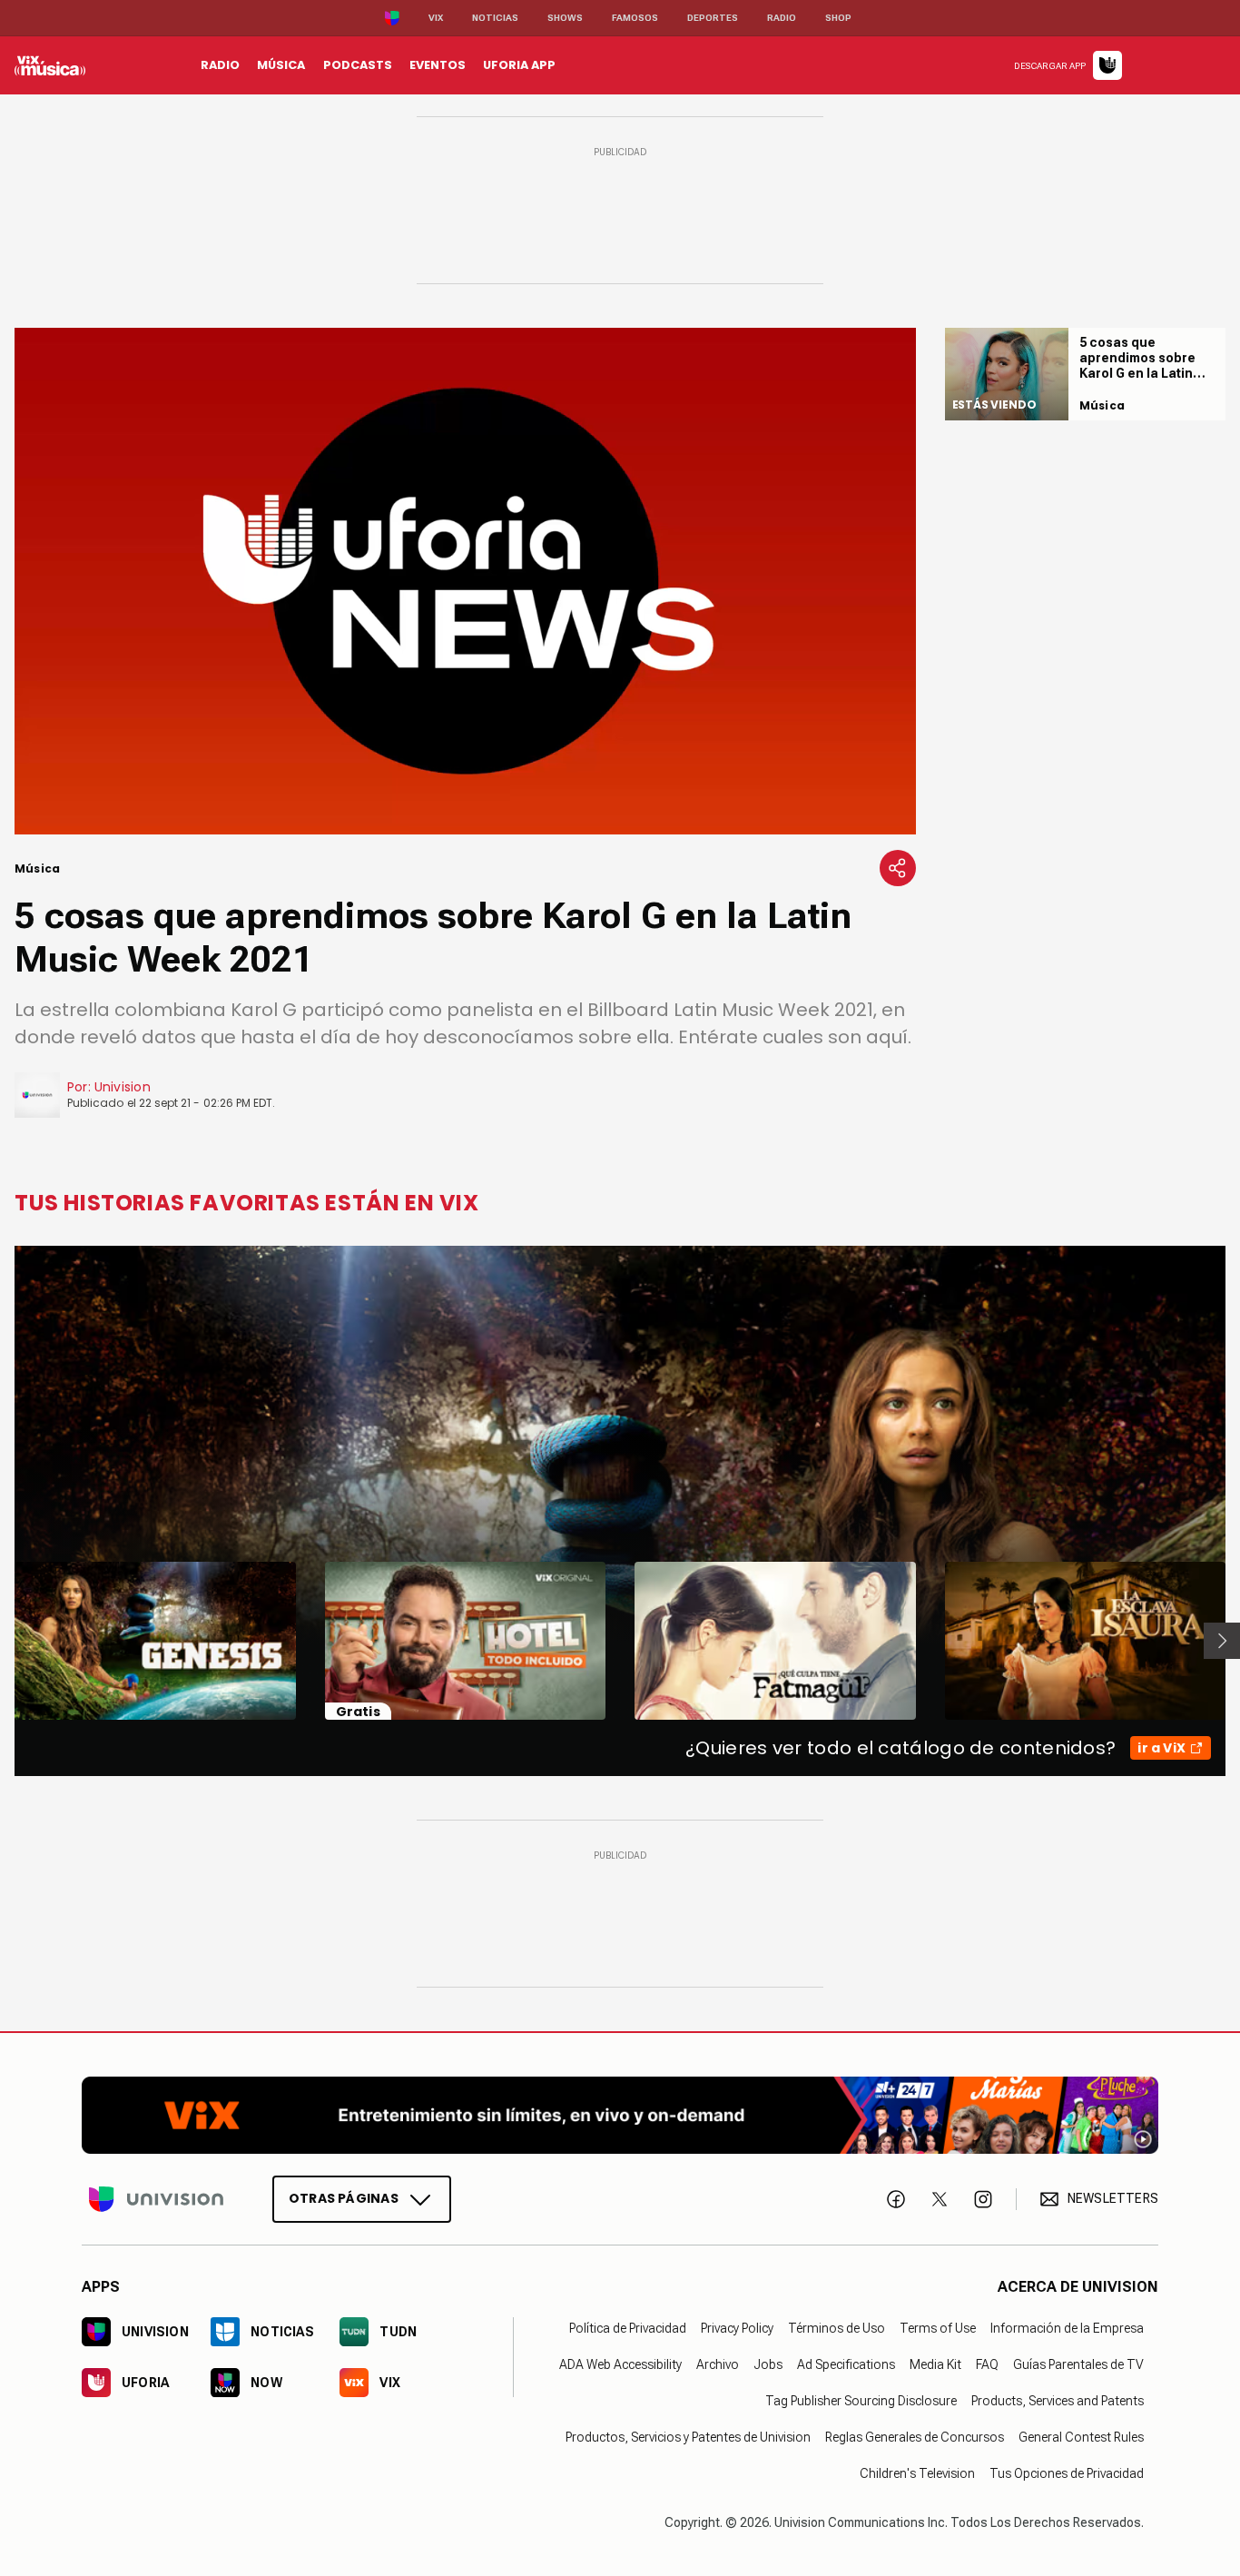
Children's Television (917, 2473)
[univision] (50, 65)
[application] (465, 581)
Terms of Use (938, 2328)
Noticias (495, 18)
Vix (436, 18)
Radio (782, 18)
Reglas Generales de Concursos (915, 2437)
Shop (838, 18)
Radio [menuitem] (220, 65)
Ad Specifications (846, 2364)
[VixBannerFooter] (620, 2115)
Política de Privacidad (628, 2328)
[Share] (898, 868)
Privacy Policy (737, 2328)
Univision (123, 1087)
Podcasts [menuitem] (358, 65)
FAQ (987, 2364)
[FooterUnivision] (156, 2199)
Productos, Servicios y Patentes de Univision (688, 2437)
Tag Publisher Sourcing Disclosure (861, 2401)
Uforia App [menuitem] (519, 65)
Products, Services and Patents (1058, 2401)
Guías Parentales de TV (1078, 2364)
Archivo (718, 2364)
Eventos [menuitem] (438, 65)
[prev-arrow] (3, 1641)
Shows (565, 18)
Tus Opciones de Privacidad (1067, 2473)
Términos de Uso (837, 2328)
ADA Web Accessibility (620, 2364)
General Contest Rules (1081, 2437)
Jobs (768, 2364)
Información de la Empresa (1067, 2328)
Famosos (635, 18)
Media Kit (935, 2364)
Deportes (713, 18)
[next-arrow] (1222, 1641)
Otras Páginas (344, 2198)
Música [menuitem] (281, 65)
